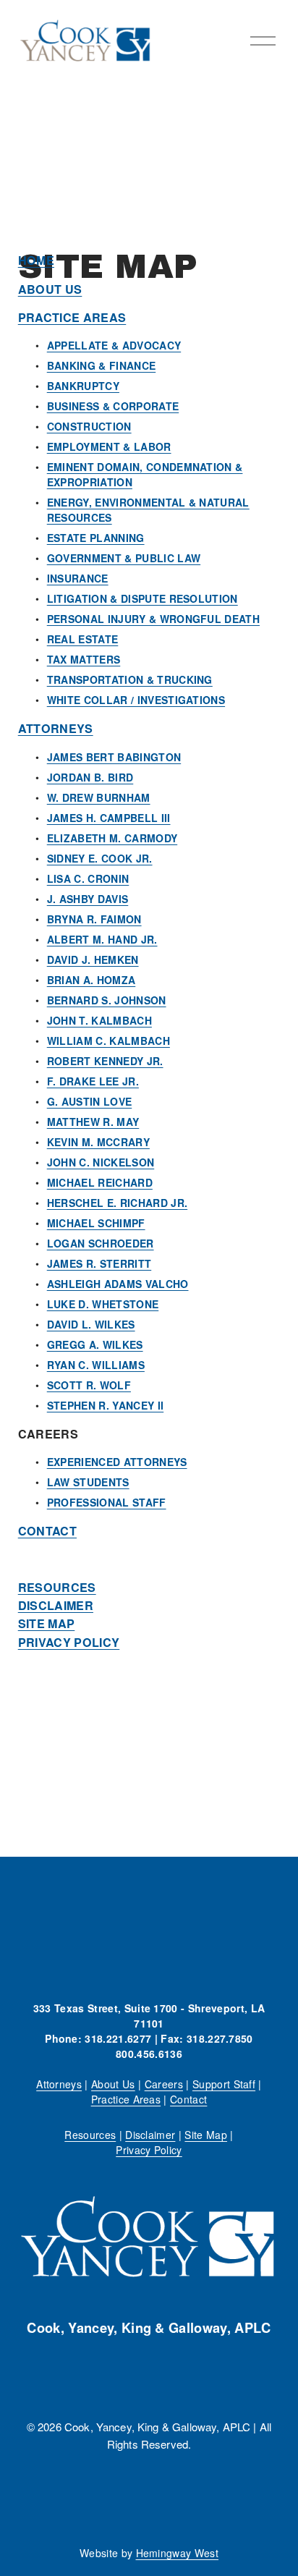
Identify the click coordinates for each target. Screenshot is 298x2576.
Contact (188, 2099)
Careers (164, 2084)
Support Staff (224, 2084)
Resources (90, 2135)
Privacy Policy (149, 2150)
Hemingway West (178, 2553)
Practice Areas (126, 2099)
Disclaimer (150, 2135)
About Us (113, 2084)
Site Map (206, 2135)
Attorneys (59, 2084)
